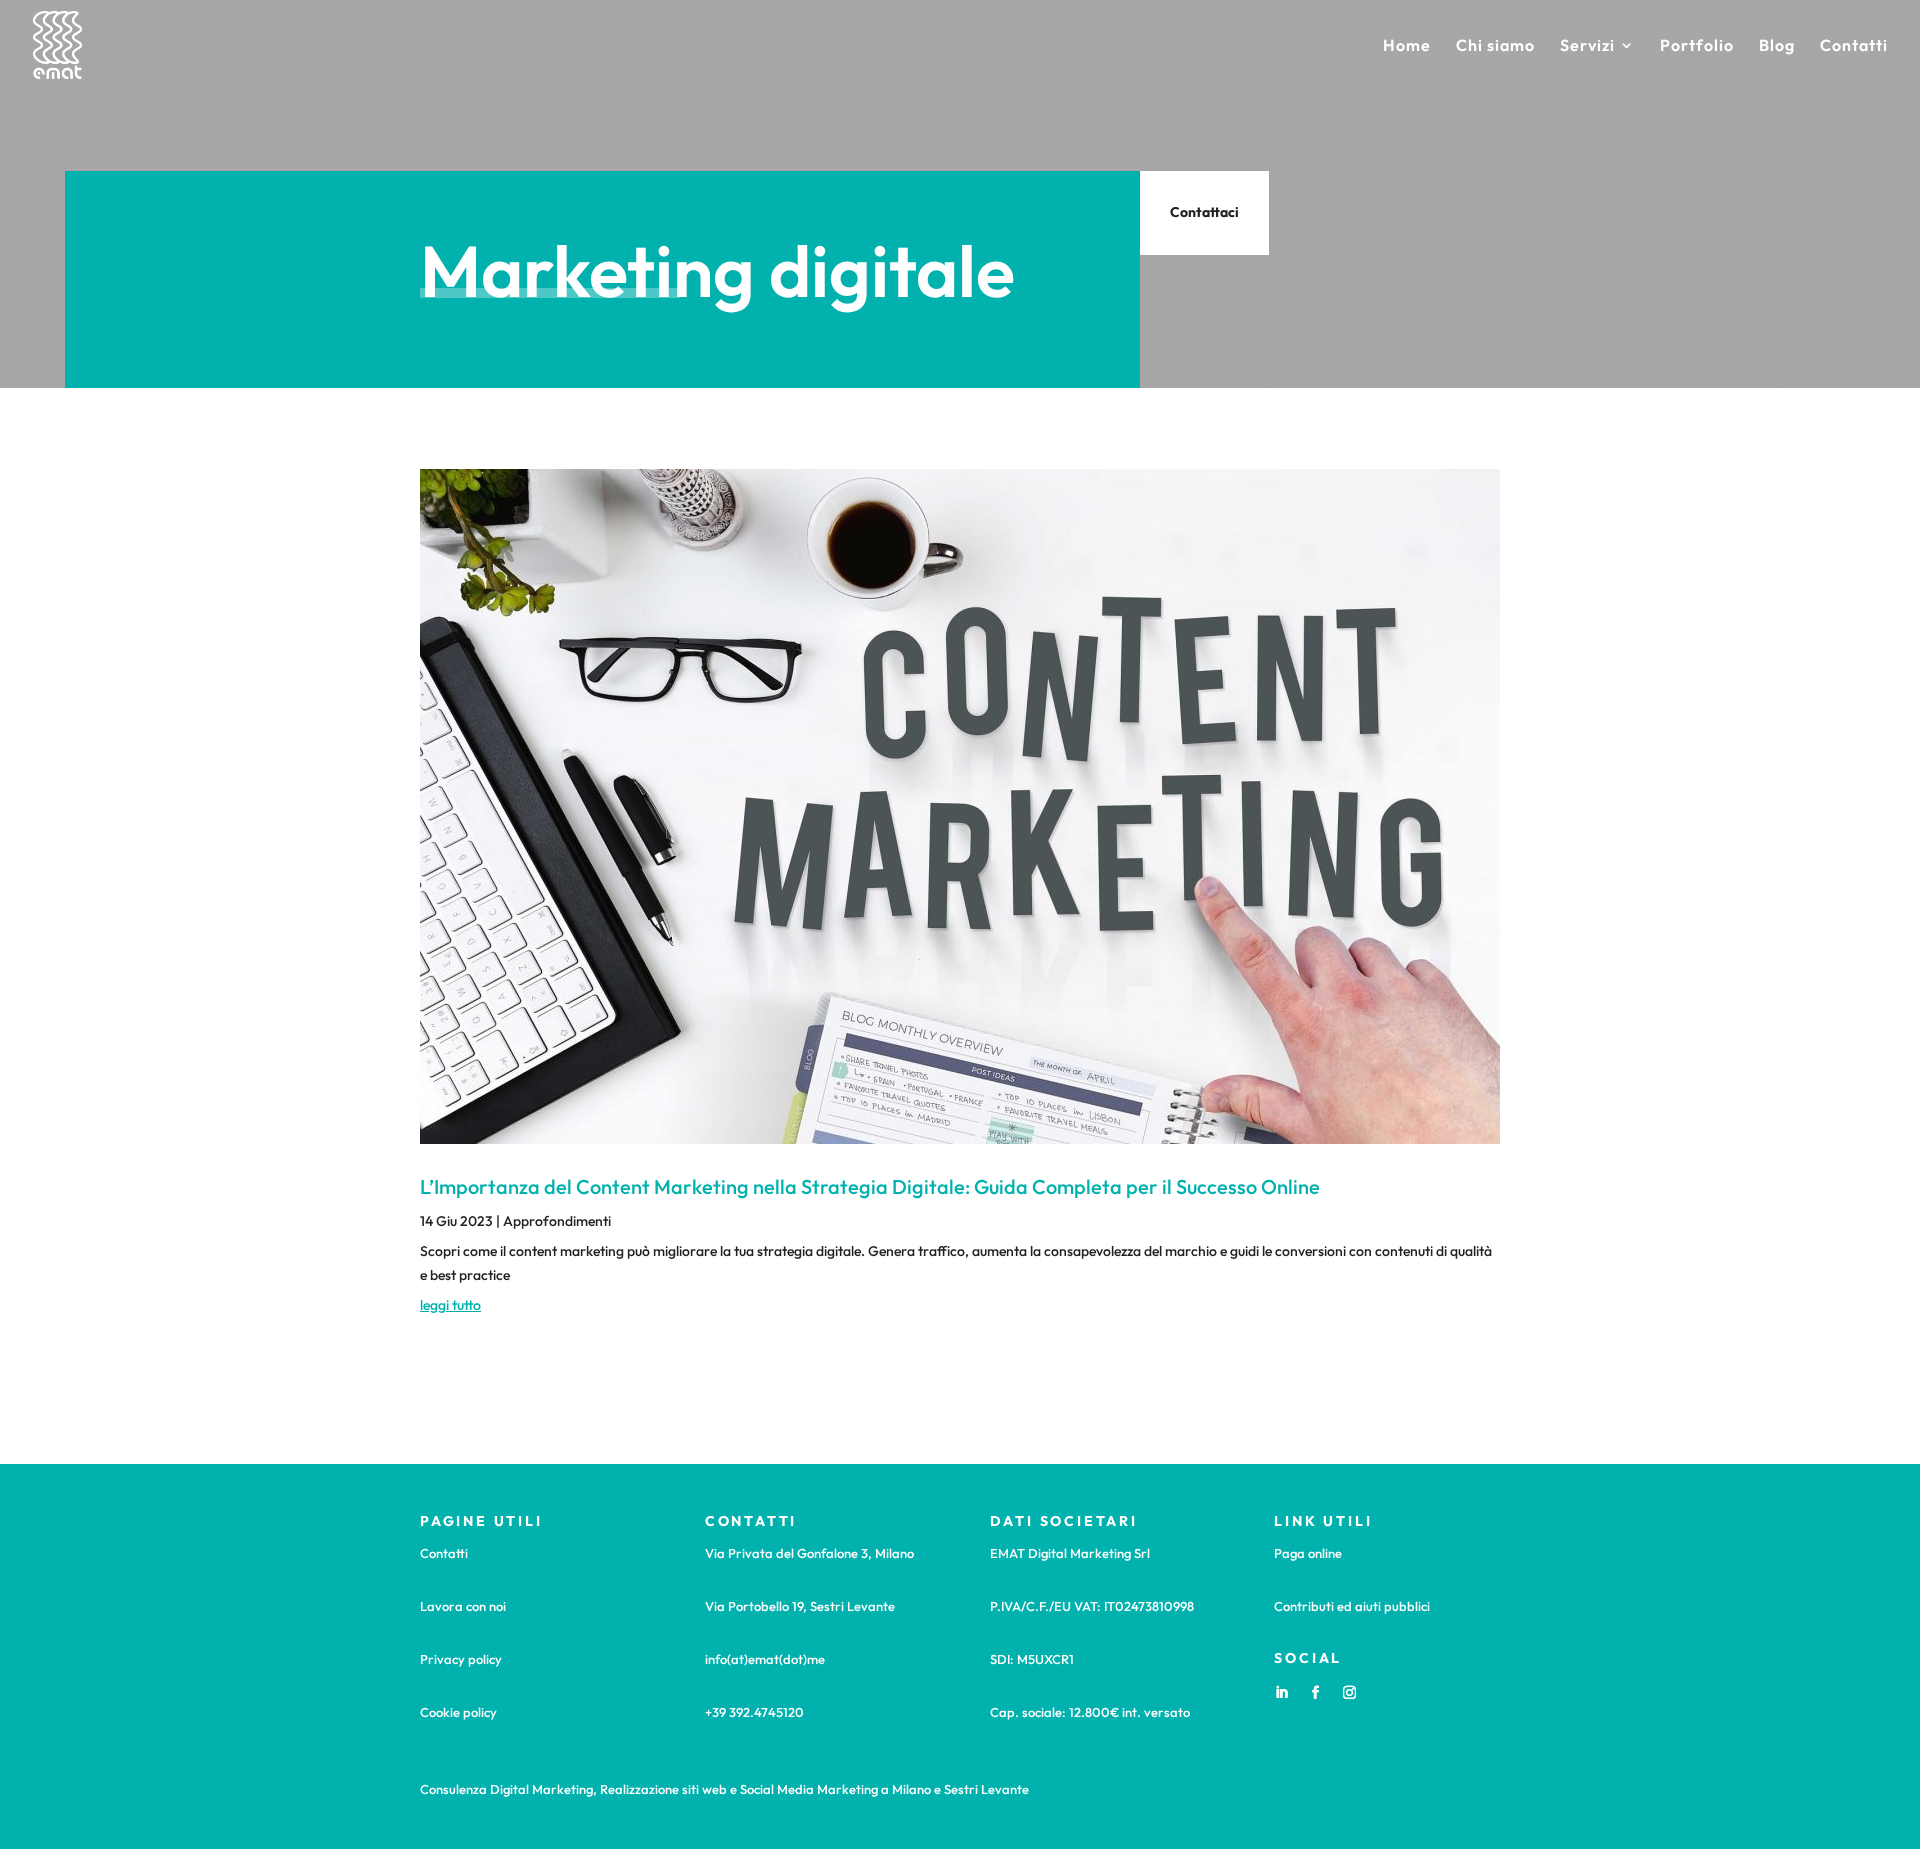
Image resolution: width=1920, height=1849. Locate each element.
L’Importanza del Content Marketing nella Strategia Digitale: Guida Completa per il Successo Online (870, 1186)
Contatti (1854, 46)
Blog (1777, 46)
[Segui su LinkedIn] (1281, 1693)
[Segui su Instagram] (1349, 1693)
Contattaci (1204, 212)
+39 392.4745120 (754, 1712)
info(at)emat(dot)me (765, 1659)
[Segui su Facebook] (1315, 1693)
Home (1407, 46)
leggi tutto (450, 1305)
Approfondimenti (557, 1221)
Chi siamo (1495, 46)
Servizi (1587, 46)
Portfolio (1697, 46)
